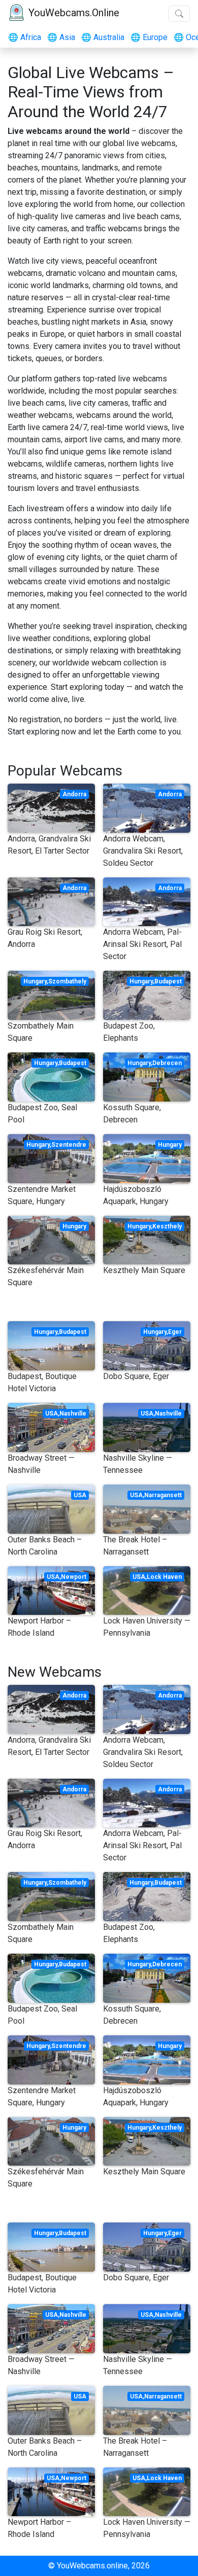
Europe (149, 37)
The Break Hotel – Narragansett (135, 1546)
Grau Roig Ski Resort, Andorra (45, 938)
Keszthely (167, 1226)
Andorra (74, 794)
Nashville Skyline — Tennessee (138, 1464)
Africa (25, 37)
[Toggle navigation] (179, 14)
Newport (74, 1577)
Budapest (168, 981)
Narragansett (163, 1495)
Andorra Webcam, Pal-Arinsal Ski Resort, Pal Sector (142, 944)
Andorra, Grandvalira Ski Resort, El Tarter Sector (49, 845)
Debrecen (167, 1063)
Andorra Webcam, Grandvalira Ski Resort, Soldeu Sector (143, 851)
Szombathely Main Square (41, 1032)
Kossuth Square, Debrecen (132, 1114)
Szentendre (69, 1145)
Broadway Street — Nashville (41, 1464)
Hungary (35, 981)
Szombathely (67, 981)
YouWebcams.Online (74, 13)
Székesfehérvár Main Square (46, 1276)
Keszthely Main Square (144, 1270)
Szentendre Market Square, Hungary (42, 1195)
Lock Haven (164, 1577)
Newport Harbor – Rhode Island (39, 1627)
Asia (61, 37)
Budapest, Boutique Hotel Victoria (42, 1382)
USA (52, 1414)
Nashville (73, 1414)
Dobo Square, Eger (136, 1376)
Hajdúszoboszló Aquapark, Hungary (136, 1195)
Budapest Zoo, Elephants (129, 1032)
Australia (103, 37)
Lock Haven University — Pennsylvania (147, 1627)
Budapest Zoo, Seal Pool (42, 1114)
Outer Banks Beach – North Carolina (45, 1546)
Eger (175, 1332)
